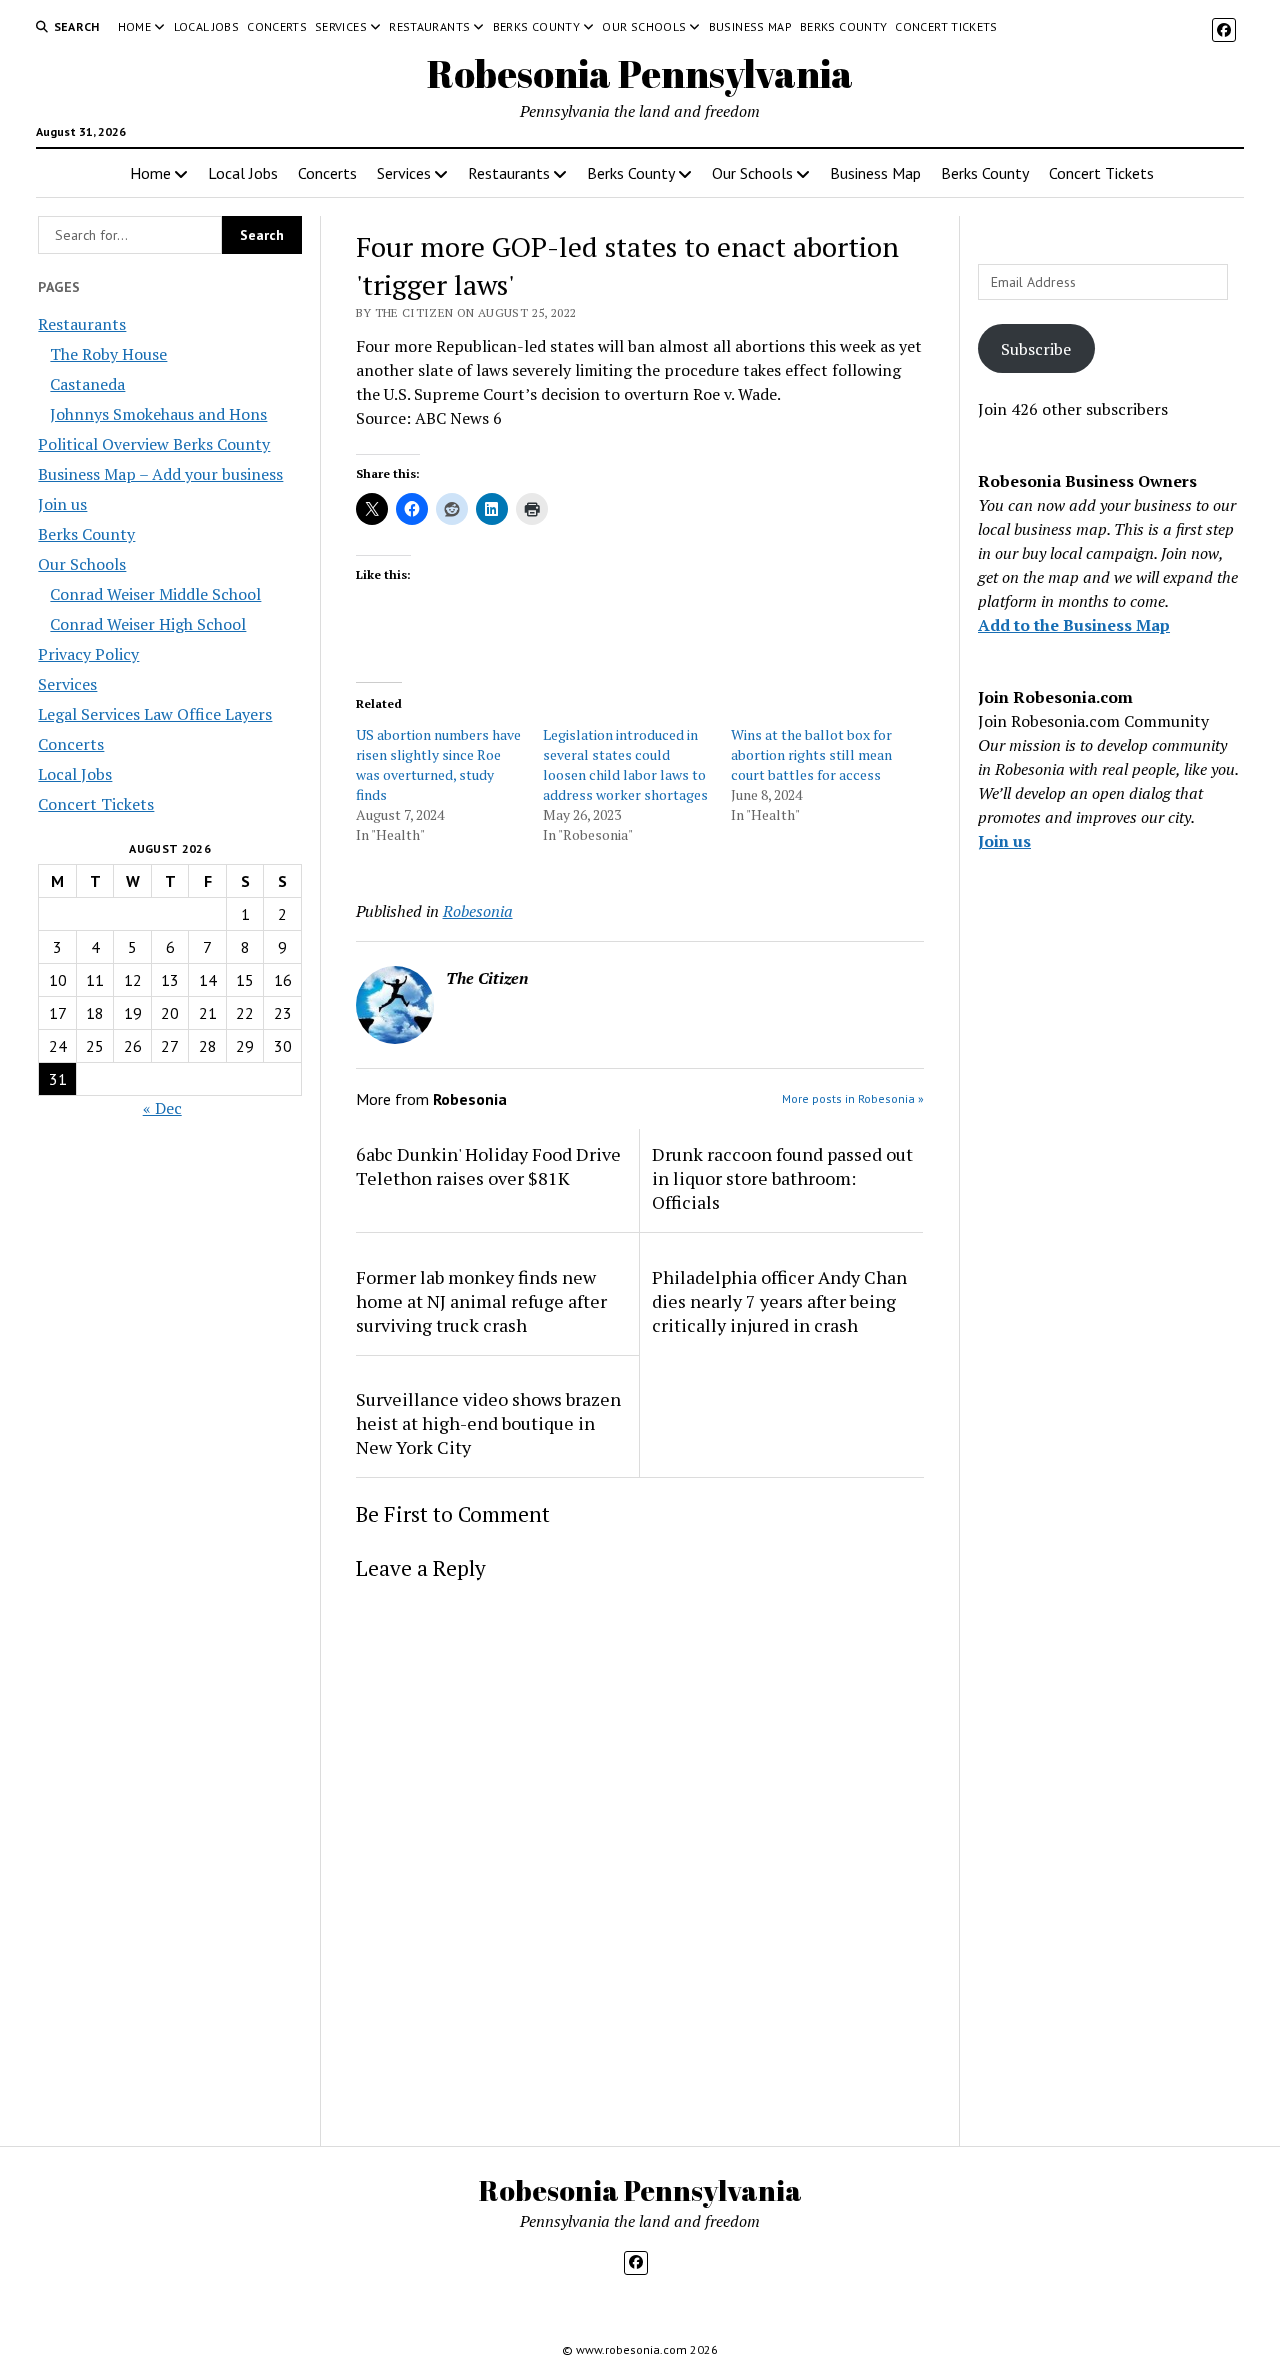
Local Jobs (207, 26)
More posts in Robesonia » (853, 1098)
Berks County (536, 26)
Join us (62, 504)
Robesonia (478, 911)
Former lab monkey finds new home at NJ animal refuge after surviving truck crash (481, 1301)
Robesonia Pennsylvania (640, 73)
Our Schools (644, 26)
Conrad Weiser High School (148, 624)
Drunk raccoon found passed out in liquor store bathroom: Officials (782, 1178)
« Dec (162, 1108)
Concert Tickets (946, 26)
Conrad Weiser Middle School (155, 594)
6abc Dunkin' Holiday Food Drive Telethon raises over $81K (488, 1166)
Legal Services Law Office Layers (155, 714)
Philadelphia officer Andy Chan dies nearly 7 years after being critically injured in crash (779, 1301)
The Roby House (108, 354)
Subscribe (1036, 349)
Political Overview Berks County (154, 444)
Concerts (277, 26)
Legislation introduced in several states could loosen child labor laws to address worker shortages (625, 764)
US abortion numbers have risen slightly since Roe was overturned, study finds (438, 764)
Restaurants (429, 26)
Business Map (750, 26)
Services (341, 26)
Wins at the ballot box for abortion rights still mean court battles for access (811, 754)
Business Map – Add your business (160, 474)
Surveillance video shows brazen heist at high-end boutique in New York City (488, 1423)
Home (134, 26)
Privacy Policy (88, 654)
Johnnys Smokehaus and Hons (158, 414)
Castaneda (87, 384)
